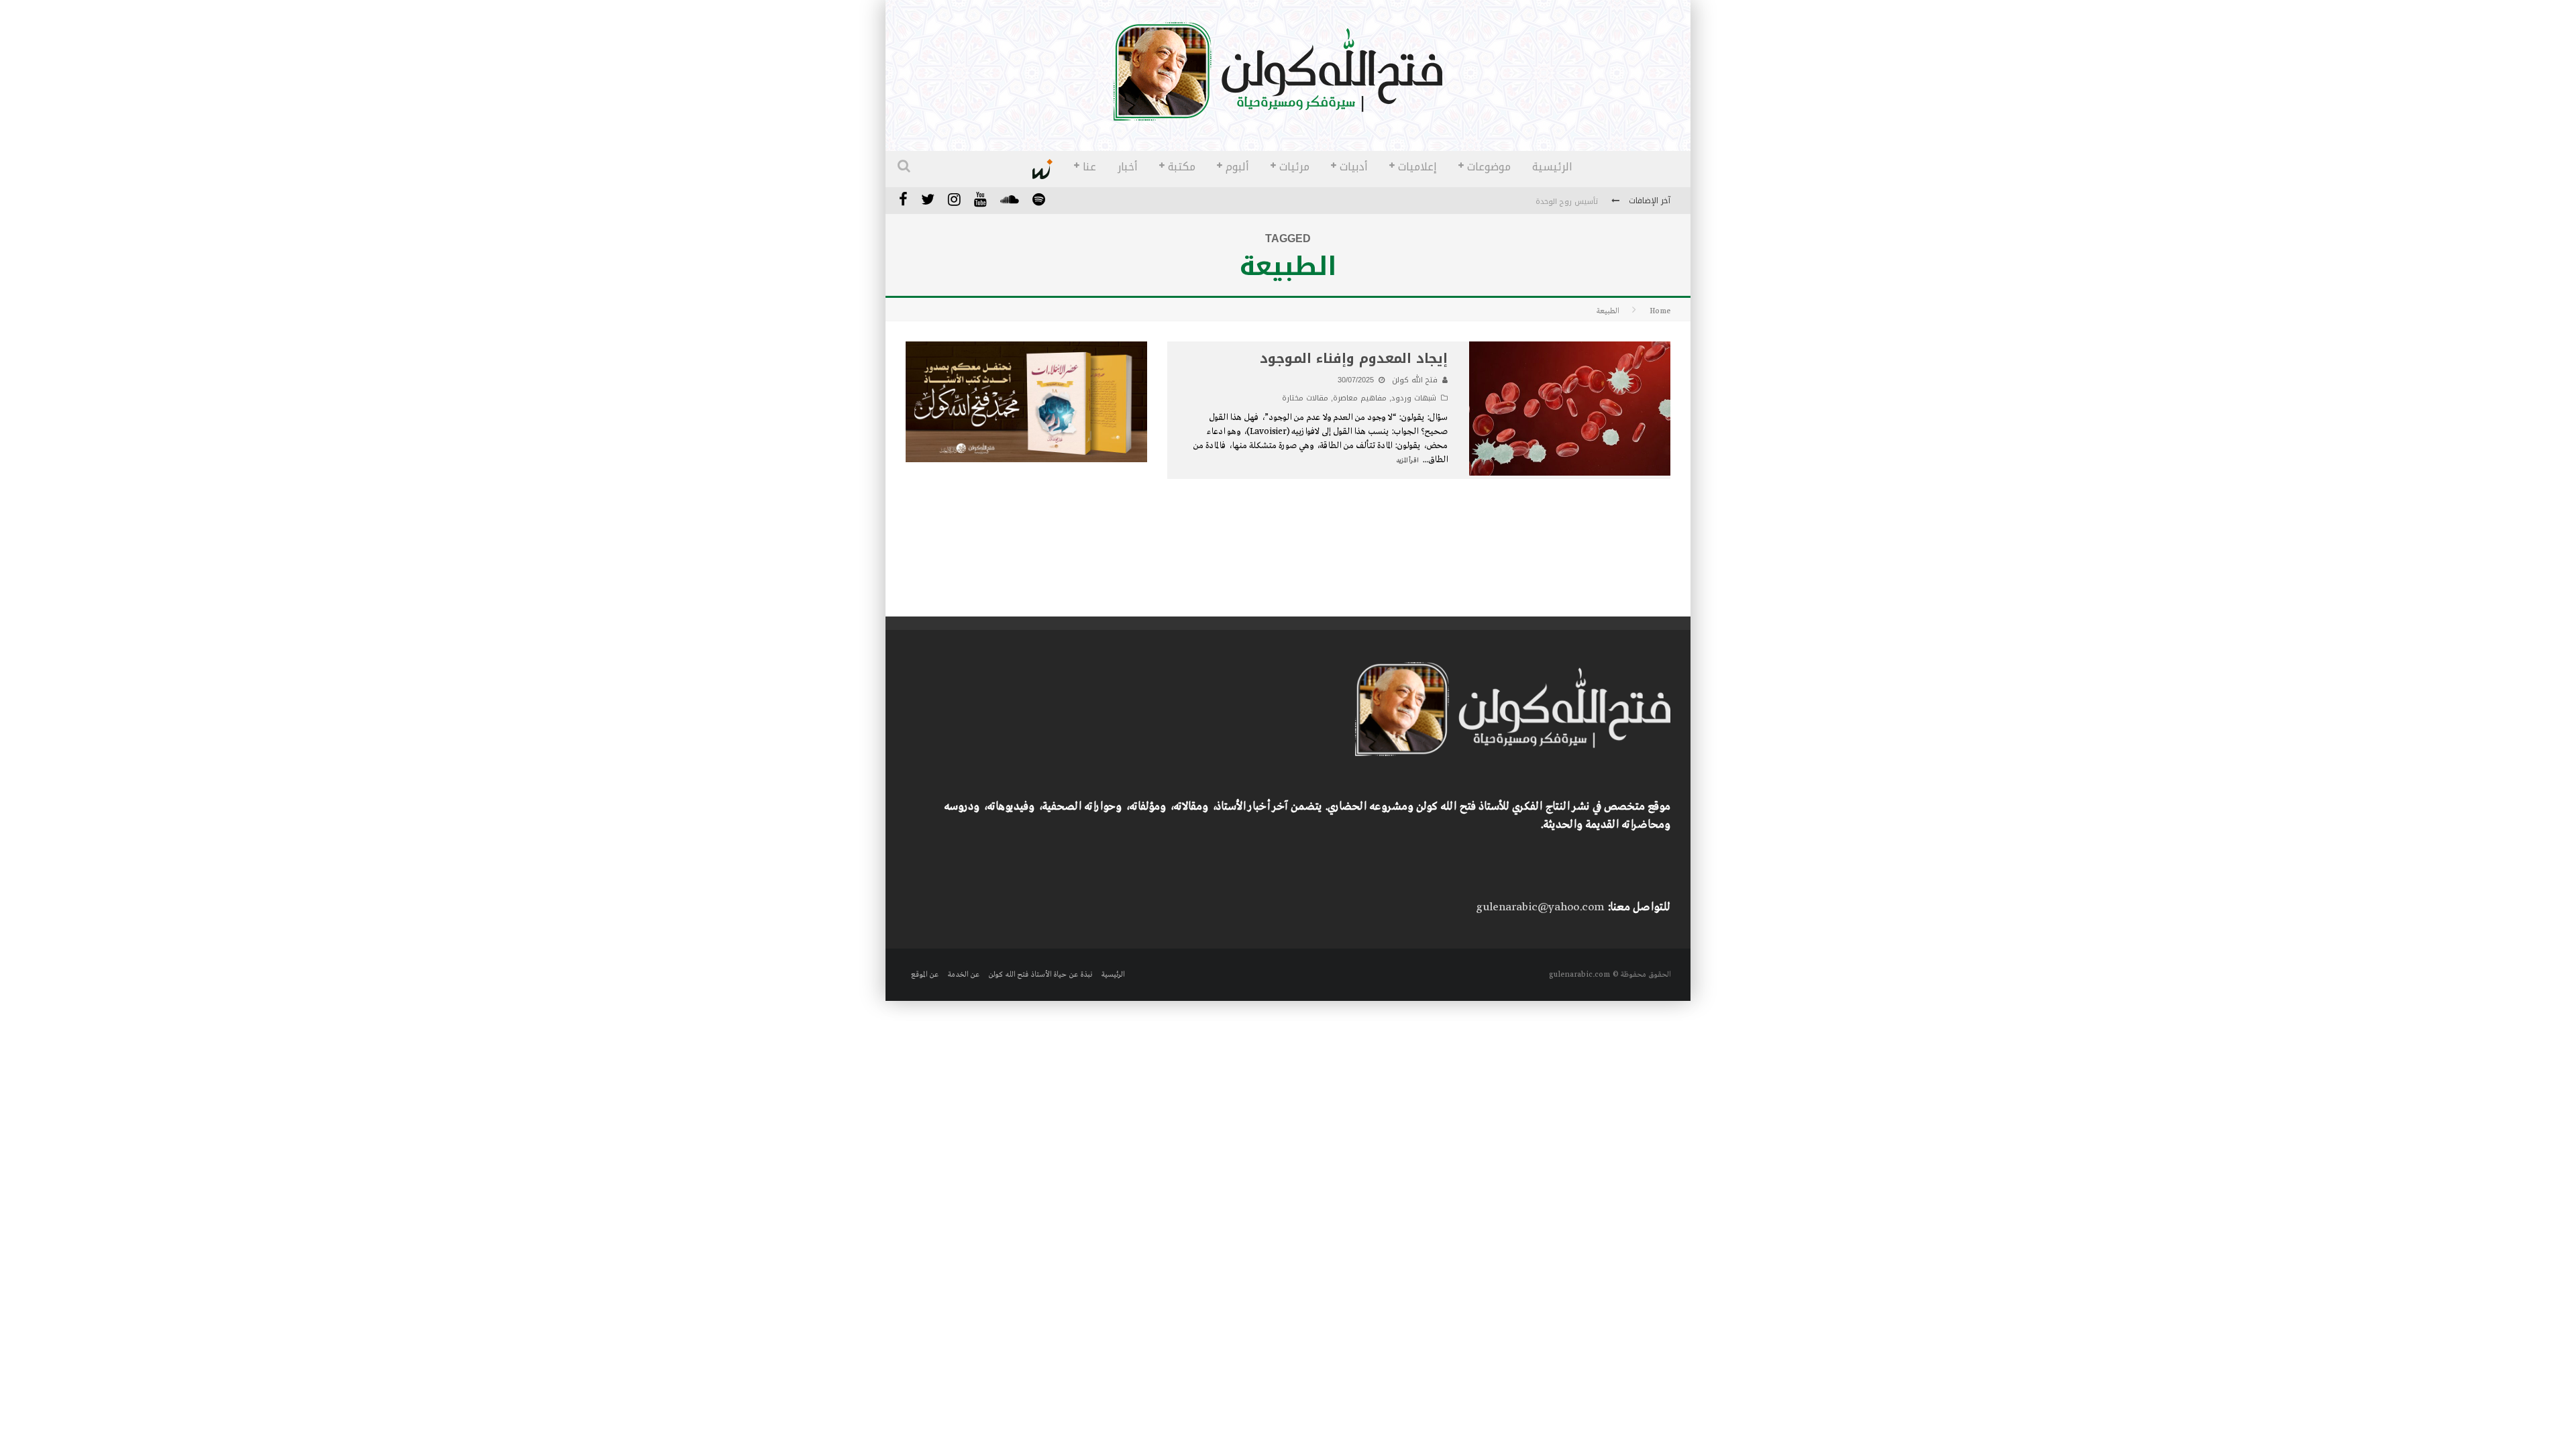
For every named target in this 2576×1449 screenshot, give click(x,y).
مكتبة (1182, 167)
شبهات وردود (1414, 398)
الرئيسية (1552, 167)
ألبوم (1237, 167)
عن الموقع (925, 975)
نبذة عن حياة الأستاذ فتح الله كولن (1040, 975)
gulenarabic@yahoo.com (1540, 907)
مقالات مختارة (1305, 398)
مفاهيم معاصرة (1360, 398)
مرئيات (1294, 167)
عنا (1089, 167)
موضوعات (1489, 167)
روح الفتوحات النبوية (1565, 202)
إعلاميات (1417, 167)
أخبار (1128, 167)
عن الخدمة (963, 975)
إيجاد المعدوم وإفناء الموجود (1354, 358)
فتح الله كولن (1415, 380)
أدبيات (1354, 167)
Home (1660, 311)
